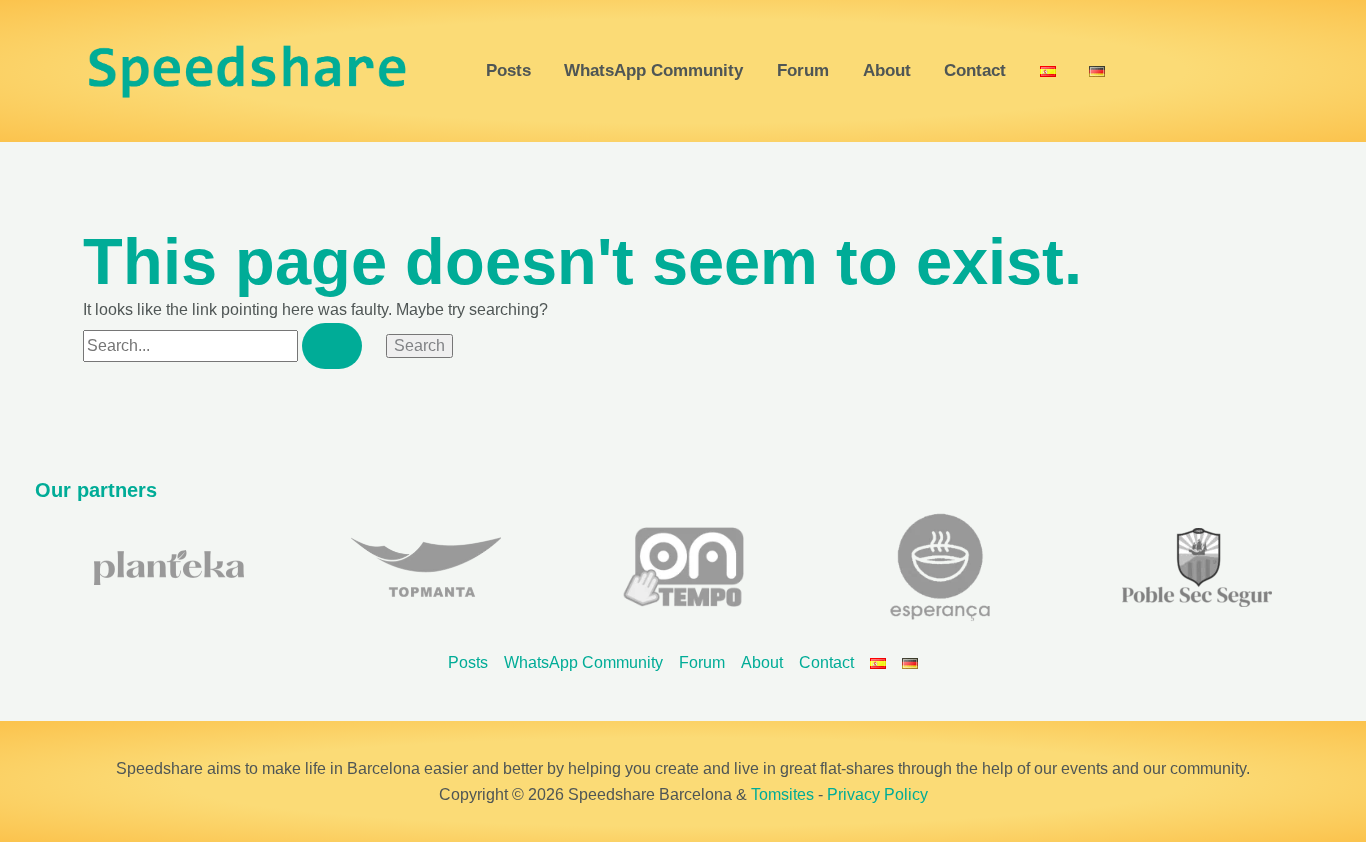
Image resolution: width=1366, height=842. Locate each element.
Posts (508, 71)
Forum (803, 71)
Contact (975, 71)
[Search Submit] (332, 346)
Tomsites (782, 794)
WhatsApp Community (653, 71)
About (887, 71)
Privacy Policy (877, 794)
